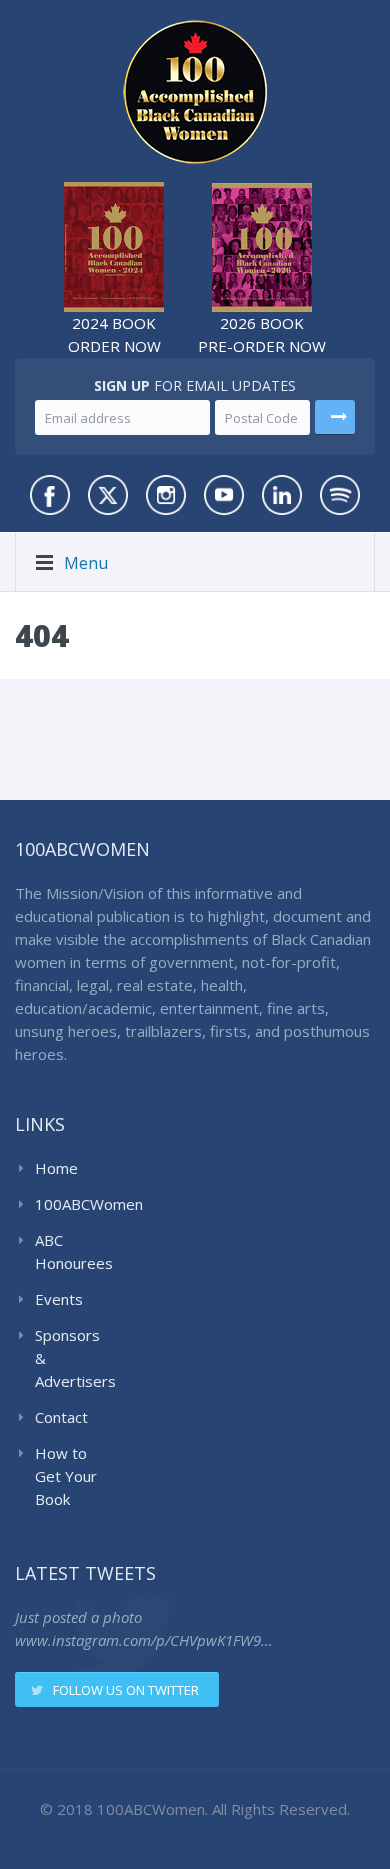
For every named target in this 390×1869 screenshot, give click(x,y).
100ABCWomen (71, 1204)
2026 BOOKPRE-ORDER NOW (262, 334)
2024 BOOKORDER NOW (114, 334)
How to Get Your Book (66, 1476)
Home (56, 1168)
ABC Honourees (71, 1251)
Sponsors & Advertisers (71, 1358)
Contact (61, 1417)
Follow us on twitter (126, 1690)
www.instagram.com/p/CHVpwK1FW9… (143, 1640)
